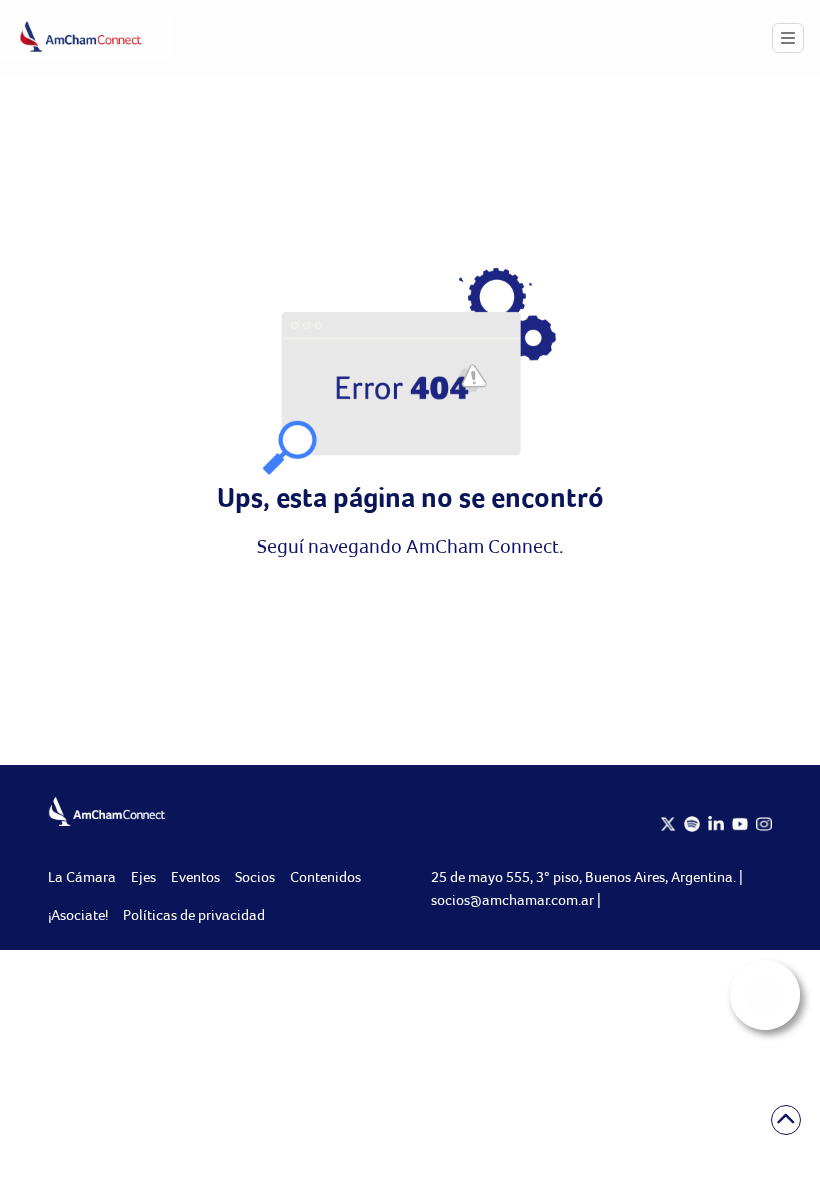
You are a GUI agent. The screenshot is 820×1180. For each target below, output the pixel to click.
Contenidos (325, 876)
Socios (255, 876)
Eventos (195, 876)
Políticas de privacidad (194, 914)
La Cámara (82, 876)
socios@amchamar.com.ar (514, 899)
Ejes (143, 876)
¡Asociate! (78, 914)
